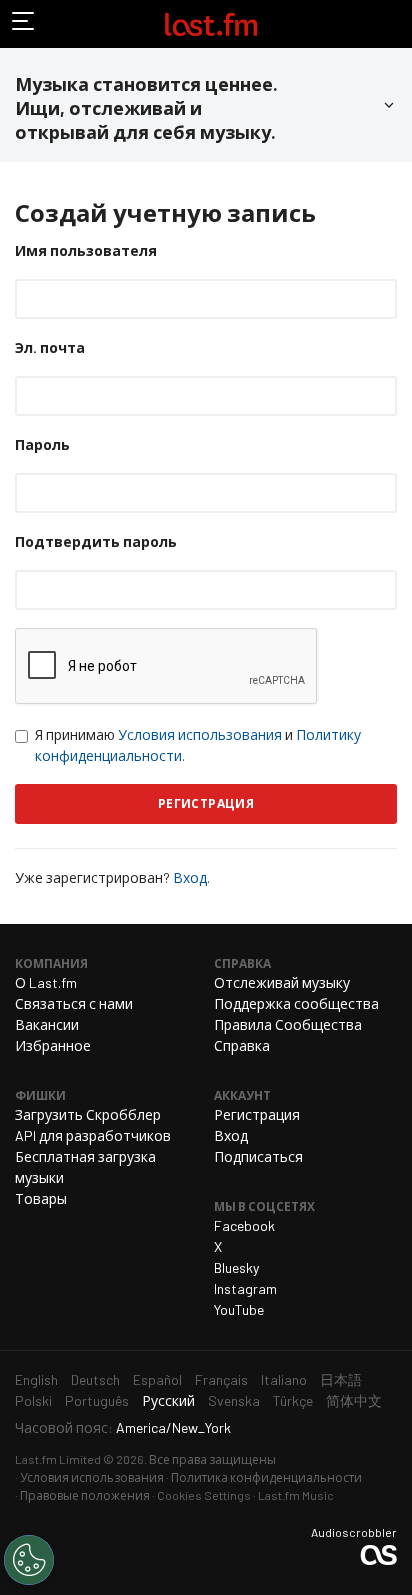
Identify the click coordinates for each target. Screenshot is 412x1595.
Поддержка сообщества (296, 1003)
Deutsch (95, 1379)
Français (221, 1379)
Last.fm (211, 24)
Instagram (245, 1288)
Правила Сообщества (288, 1024)
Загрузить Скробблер (88, 1114)
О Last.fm (46, 982)
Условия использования (200, 734)
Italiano (284, 1379)
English (36, 1379)
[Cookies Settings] (29, 1560)
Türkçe (293, 1400)
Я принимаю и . (198, 745)
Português (97, 1400)
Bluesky (236, 1267)
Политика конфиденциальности (266, 1477)
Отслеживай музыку (282, 982)
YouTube (239, 1309)
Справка (242, 1045)
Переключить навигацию (24, 24)
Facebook (244, 1225)
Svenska (234, 1400)
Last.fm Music (296, 1495)
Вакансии (47, 1024)
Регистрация (257, 1114)
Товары (41, 1198)
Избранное (53, 1045)
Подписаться (258, 1156)
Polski (33, 1400)
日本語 (341, 1379)
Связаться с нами (74, 1003)
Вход (190, 877)
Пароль (42, 444)
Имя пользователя (86, 250)
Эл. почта (50, 347)
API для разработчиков (93, 1135)
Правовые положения (85, 1495)
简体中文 (354, 1400)
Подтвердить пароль (96, 541)
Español (157, 1379)
